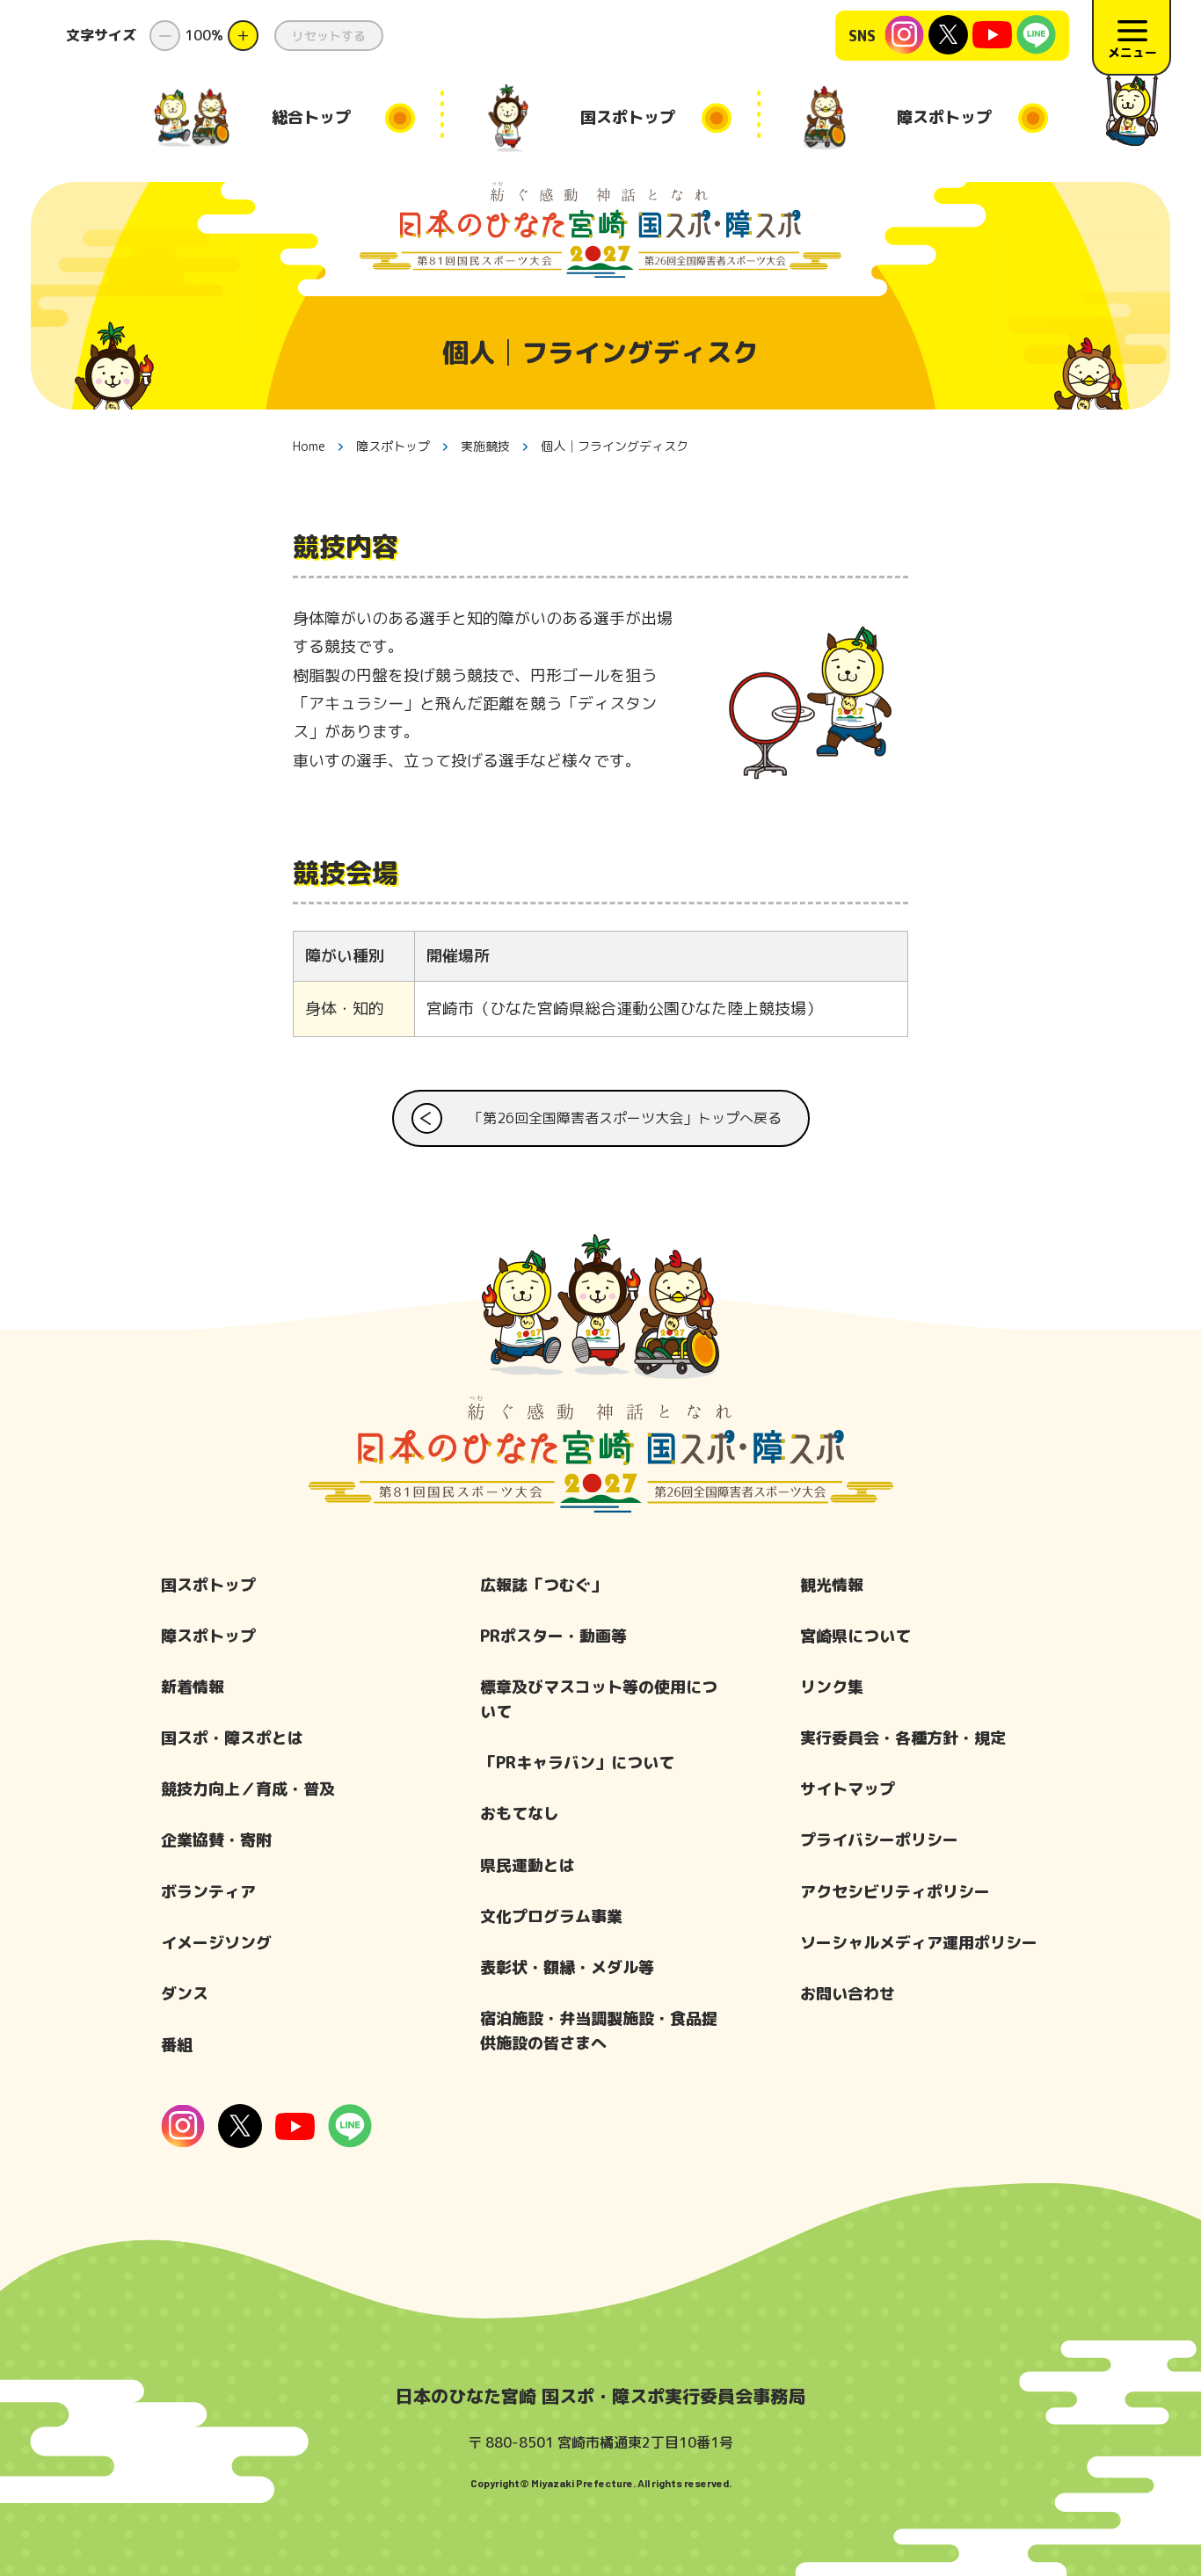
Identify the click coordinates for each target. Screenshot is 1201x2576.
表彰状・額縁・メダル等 (567, 1967)
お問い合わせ (848, 1994)
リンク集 (832, 1687)
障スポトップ (208, 1636)
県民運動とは (528, 1865)
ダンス (185, 1994)
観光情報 (832, 1585)
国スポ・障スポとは (232, 1738)
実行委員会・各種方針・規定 (903, 1738)
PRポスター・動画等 (553, 1636)
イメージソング (216, 1943)
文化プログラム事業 (551, 1916)
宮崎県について (855, 1636)
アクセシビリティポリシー (895, 1892)
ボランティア (208, 1892)
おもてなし (520, 1814)
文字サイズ (101, 35)
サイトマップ (848, 1789)
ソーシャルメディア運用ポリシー (919, 1943)
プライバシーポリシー (879, 1840)
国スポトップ (208, 1585)
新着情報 (193, 1687)
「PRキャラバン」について (577, 1763)
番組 (177, 2045)
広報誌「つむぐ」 (543, 1585)
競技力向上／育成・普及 (248, 1789)
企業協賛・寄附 (216, 1840)
